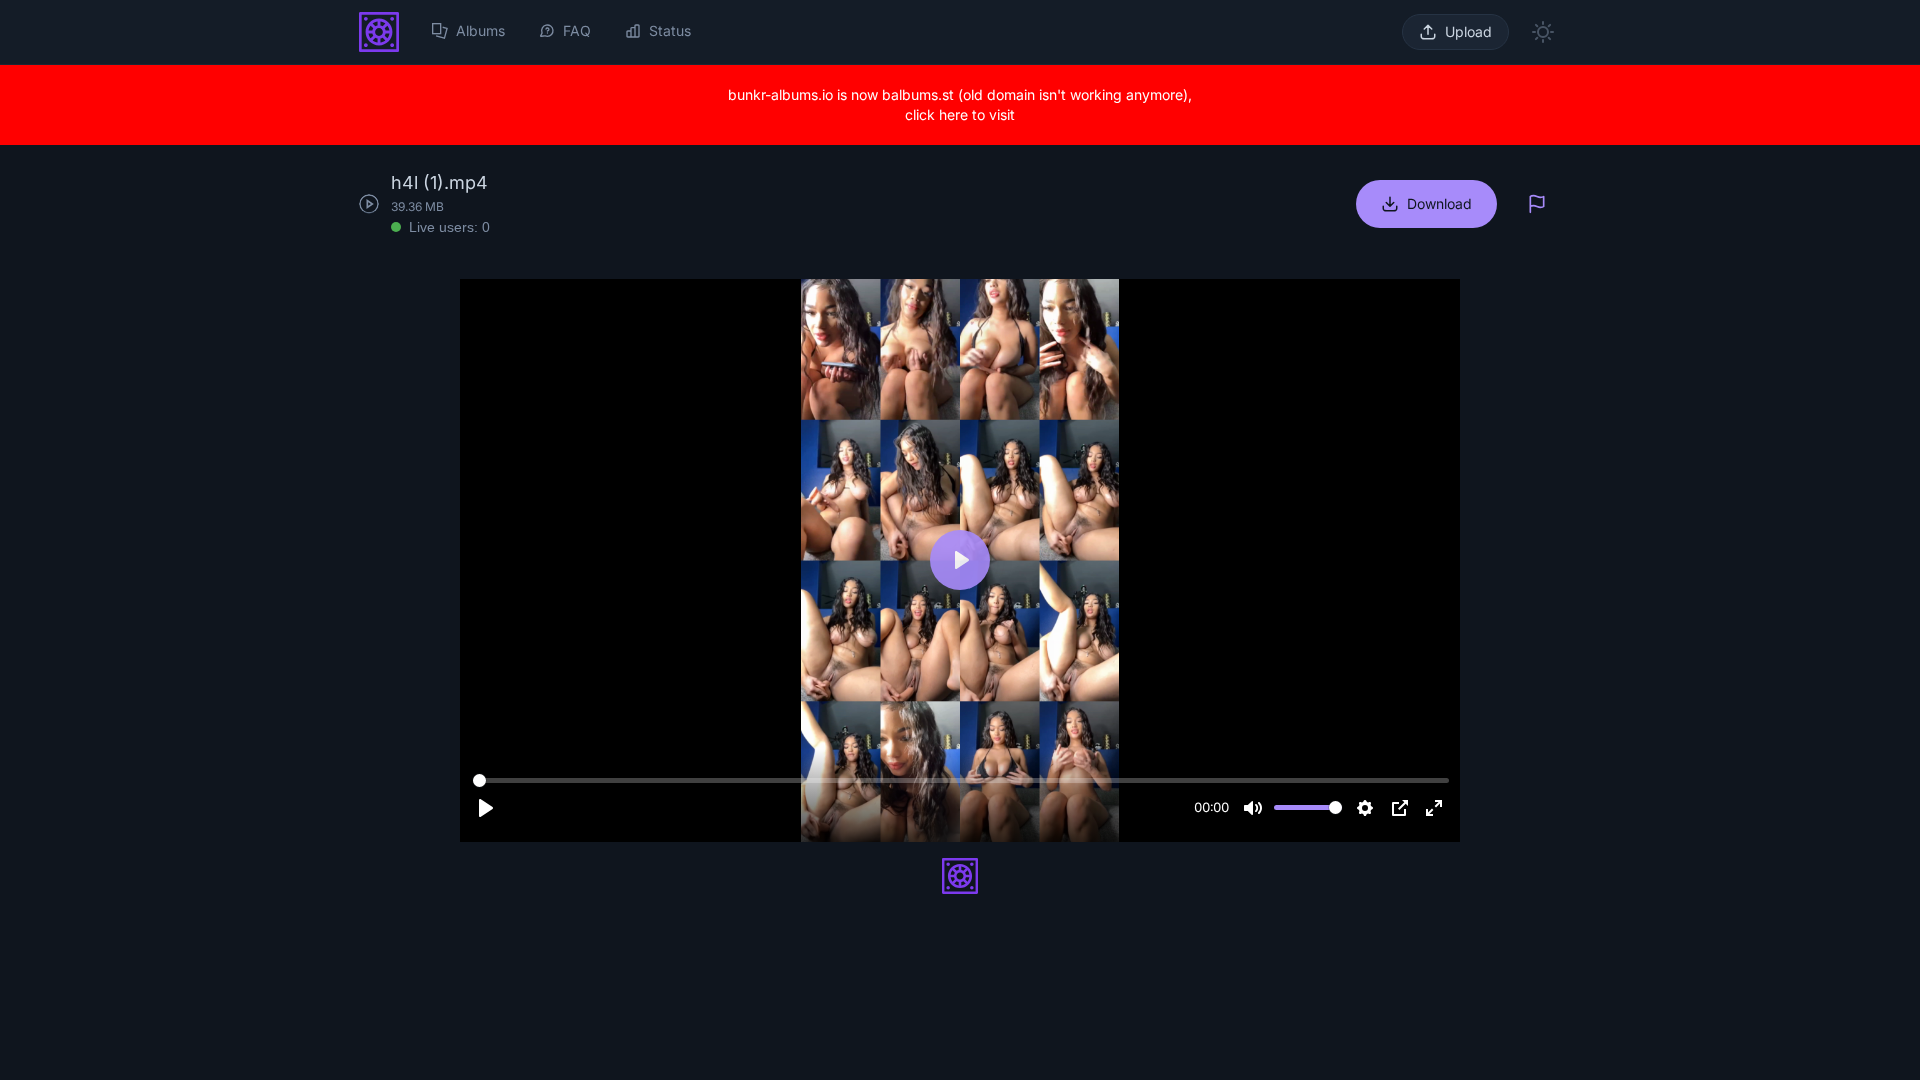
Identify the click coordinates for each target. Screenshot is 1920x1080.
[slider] (961, 781)
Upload (1468, 31)
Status (670, 30)
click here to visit (960, 114)
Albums (480, 30)
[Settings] (1365, 808)
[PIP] (1400, 808)
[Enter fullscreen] (1434, 808)
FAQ (577, 30)
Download (1439, 203)
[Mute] (1253, 808)
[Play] (486, 808)
